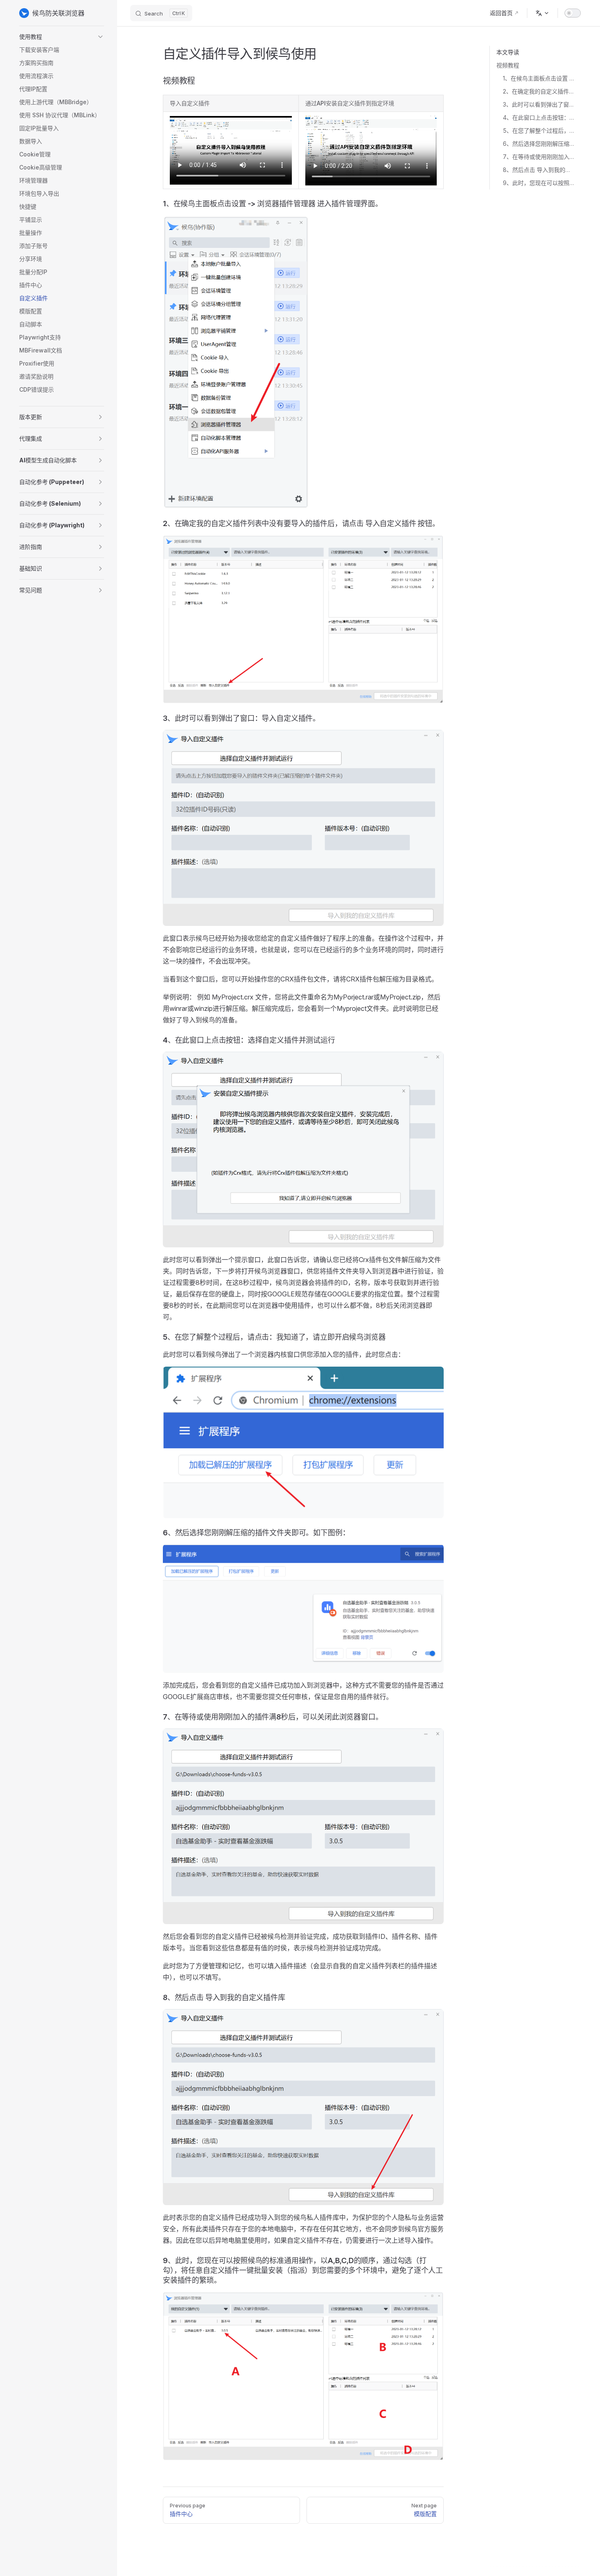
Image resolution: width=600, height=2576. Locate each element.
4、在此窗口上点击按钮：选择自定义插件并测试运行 (539, 117)
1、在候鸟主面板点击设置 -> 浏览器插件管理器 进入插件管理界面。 (539, 78)
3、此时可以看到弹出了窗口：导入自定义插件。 (539, 104)
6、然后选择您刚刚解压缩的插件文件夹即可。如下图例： (539, 144)
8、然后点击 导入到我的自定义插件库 (539, 170)
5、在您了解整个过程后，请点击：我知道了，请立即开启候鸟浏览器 (539, 130)
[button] (62, 37)
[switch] (573, 13)
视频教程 (508, 65)
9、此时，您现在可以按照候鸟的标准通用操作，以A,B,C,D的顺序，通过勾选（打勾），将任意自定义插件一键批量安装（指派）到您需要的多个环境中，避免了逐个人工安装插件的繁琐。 (539, 183)
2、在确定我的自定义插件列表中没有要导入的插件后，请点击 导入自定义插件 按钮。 (539, 91)
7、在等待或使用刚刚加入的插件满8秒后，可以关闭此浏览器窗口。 (539, 157)
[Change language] (542, 13)
